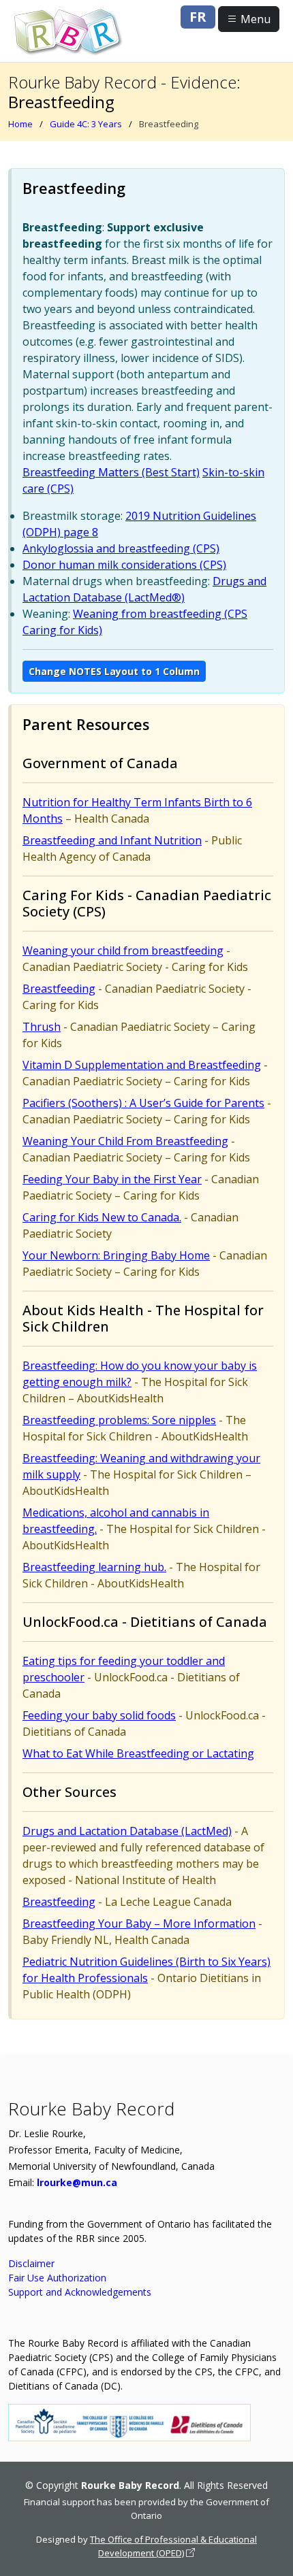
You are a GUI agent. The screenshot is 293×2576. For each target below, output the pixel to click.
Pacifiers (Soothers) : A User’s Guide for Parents (143, 1103)
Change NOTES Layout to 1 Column (114, 671)
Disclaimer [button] (31, 2263)
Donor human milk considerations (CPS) (124, 565)
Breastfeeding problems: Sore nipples (119, 1420)
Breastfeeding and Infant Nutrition (112, 840)
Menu (254, 19)
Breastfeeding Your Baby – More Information (139, 1923)
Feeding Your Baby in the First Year (112, 1179)
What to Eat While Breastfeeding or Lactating (138, 1753)
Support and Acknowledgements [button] (80, 2292)
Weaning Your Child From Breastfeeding (125, 1141)
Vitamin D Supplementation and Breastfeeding (142, 1065)
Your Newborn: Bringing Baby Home (116, 1255)
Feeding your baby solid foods (99, 1715)
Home (20, 124)
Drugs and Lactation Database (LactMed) (127, 1831)
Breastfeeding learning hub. (94, 1567)
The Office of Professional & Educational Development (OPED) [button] (173, 2546)
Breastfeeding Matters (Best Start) (111, 472)
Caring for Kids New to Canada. (102, 1217)
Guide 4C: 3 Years (86, 124)
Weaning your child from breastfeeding (123, 951)
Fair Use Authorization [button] (57, 2278)
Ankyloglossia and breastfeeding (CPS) (121, 548)
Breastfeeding (59, 989)
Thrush (42, 1027)
